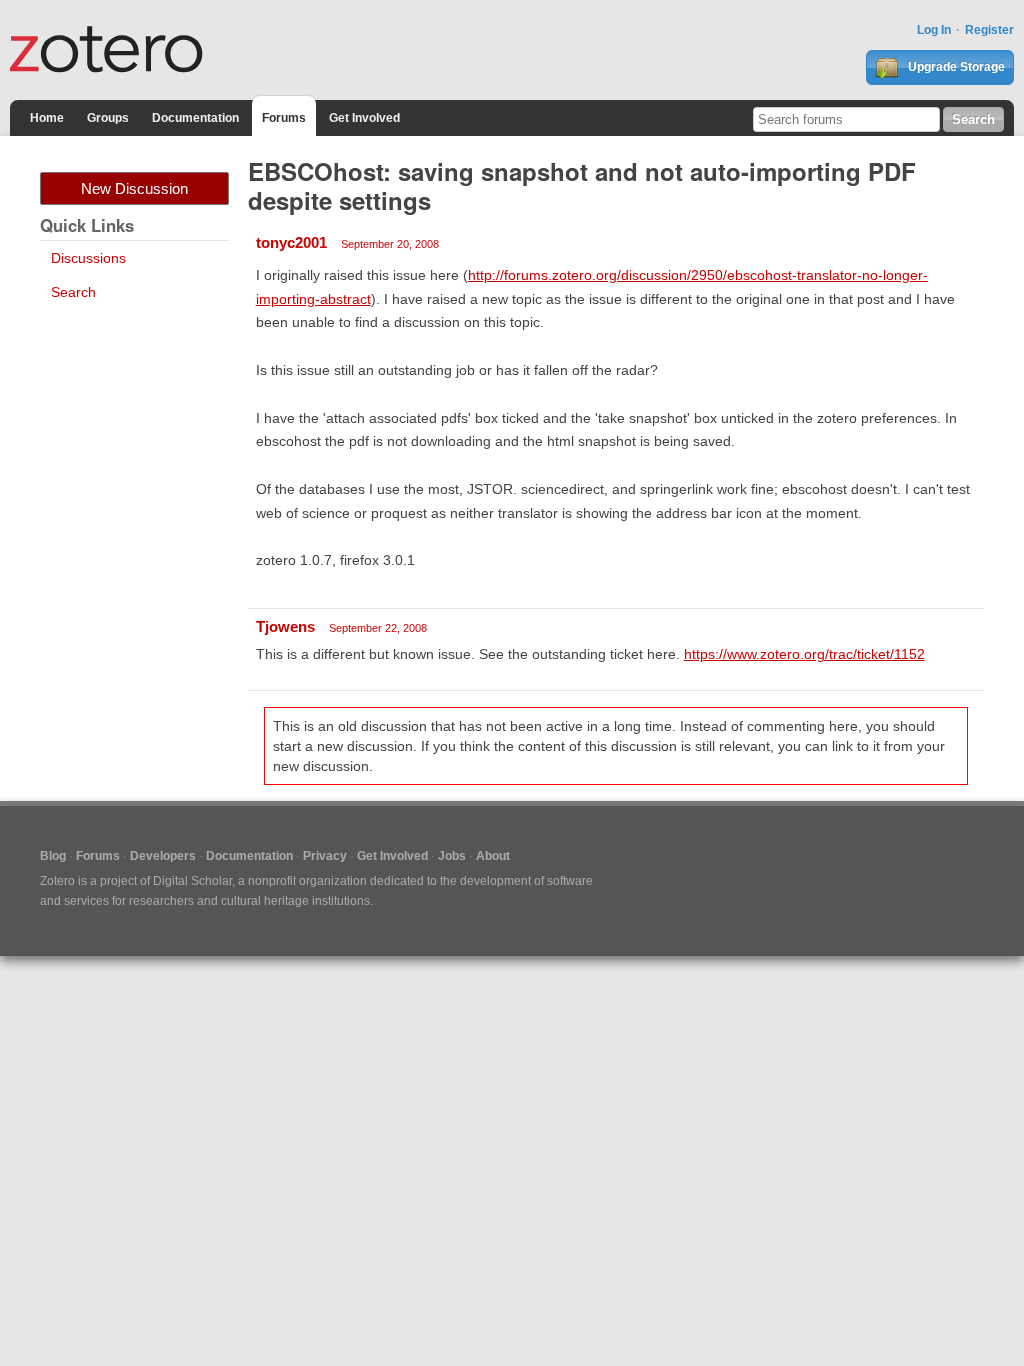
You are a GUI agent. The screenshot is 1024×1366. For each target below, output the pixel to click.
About (493, 856)
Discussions (88, 258)
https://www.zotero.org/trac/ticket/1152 (804, 654)
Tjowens (285, 626)
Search (73, 292)
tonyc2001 (291, 242)
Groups (108, 118)
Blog (53, 856)
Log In (934, 30)
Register (989, 30)
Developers (163, 856)
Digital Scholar (192, 881)
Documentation (195, 118)
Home (47, 118)
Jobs (452, 856)
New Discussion (134, 188)
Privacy (325, 856)
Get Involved (364, 118)
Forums (284, 118)
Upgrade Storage (955, 67)
